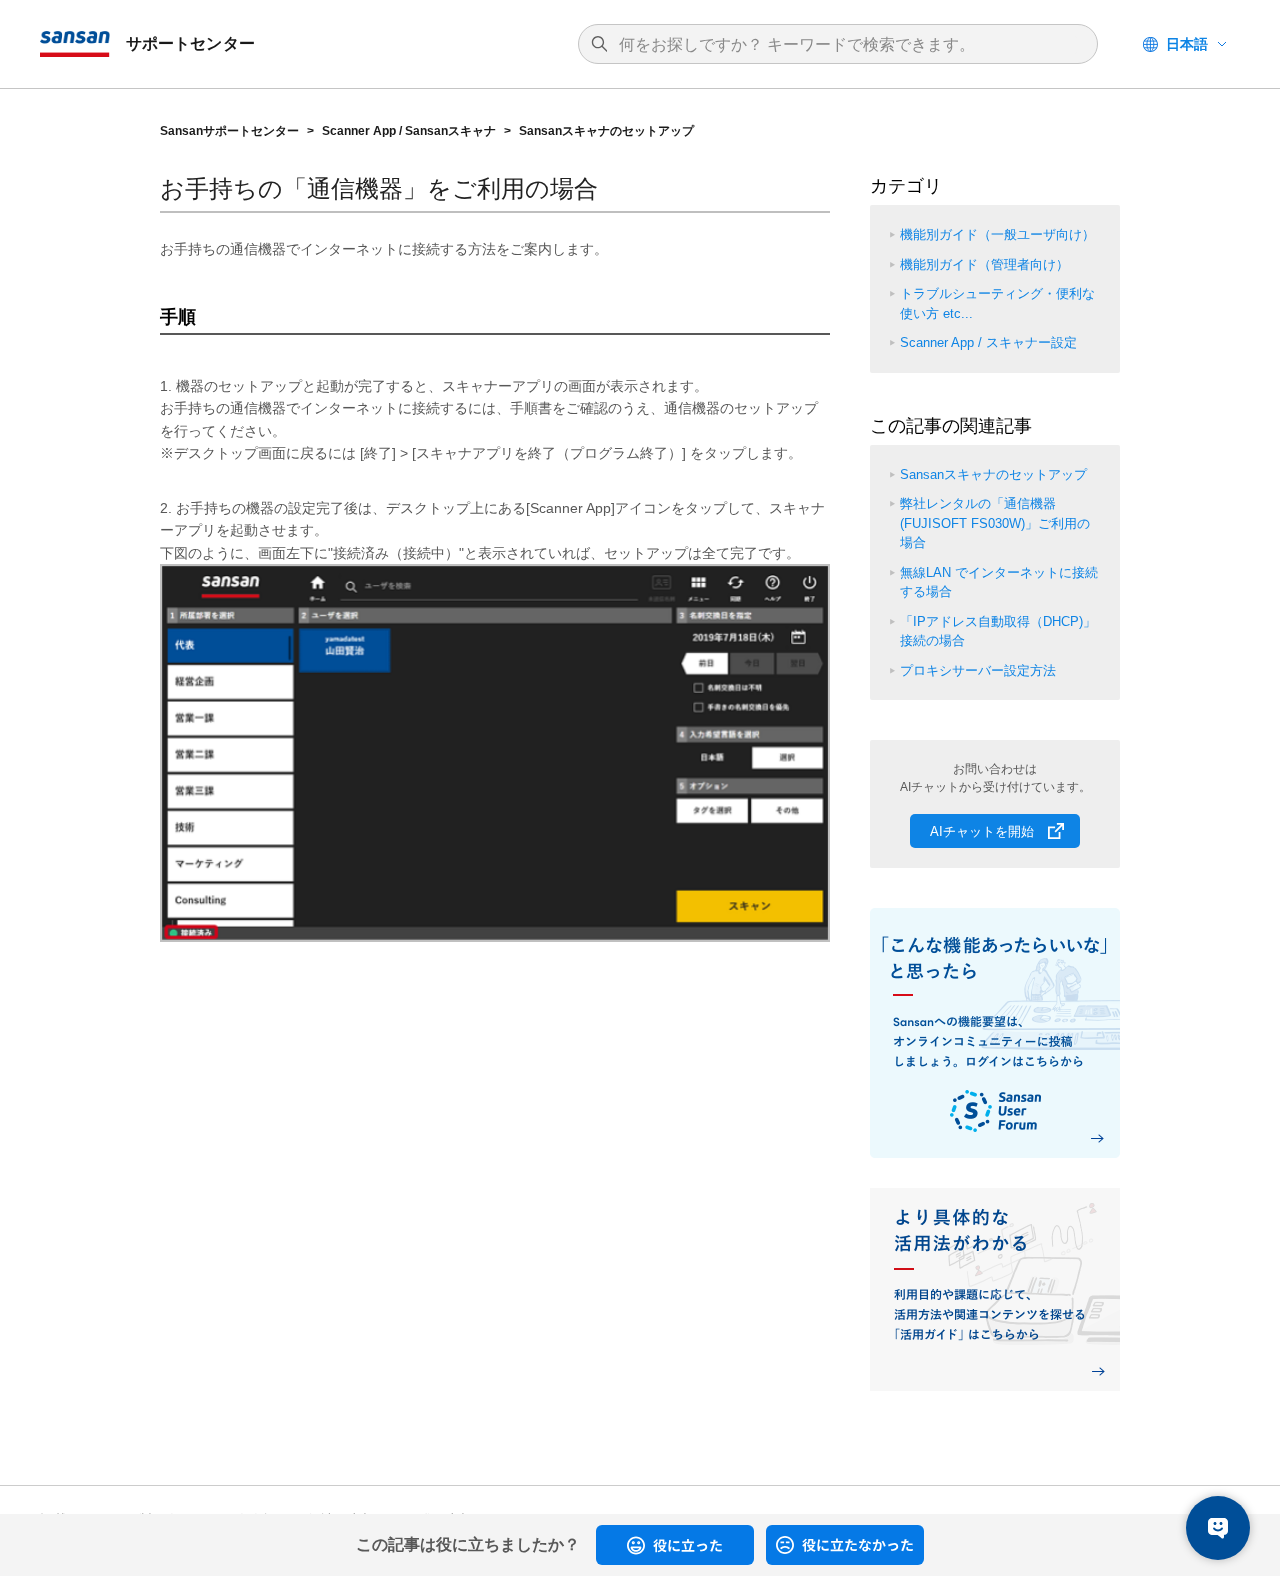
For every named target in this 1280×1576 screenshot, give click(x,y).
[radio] (675, 1545)
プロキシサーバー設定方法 (978, 670)
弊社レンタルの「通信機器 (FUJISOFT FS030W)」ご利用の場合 (995, 523)
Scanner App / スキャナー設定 (988, 342)
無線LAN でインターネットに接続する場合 (999, 582)
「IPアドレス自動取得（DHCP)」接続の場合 (998, 631)
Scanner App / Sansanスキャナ (409, 131)
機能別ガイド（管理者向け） (984, 264)
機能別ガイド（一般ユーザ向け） (997, 234)
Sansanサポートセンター (229, 131)
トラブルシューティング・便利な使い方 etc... (997, 303)
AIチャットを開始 (982, 831)
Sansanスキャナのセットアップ (606, 131)
